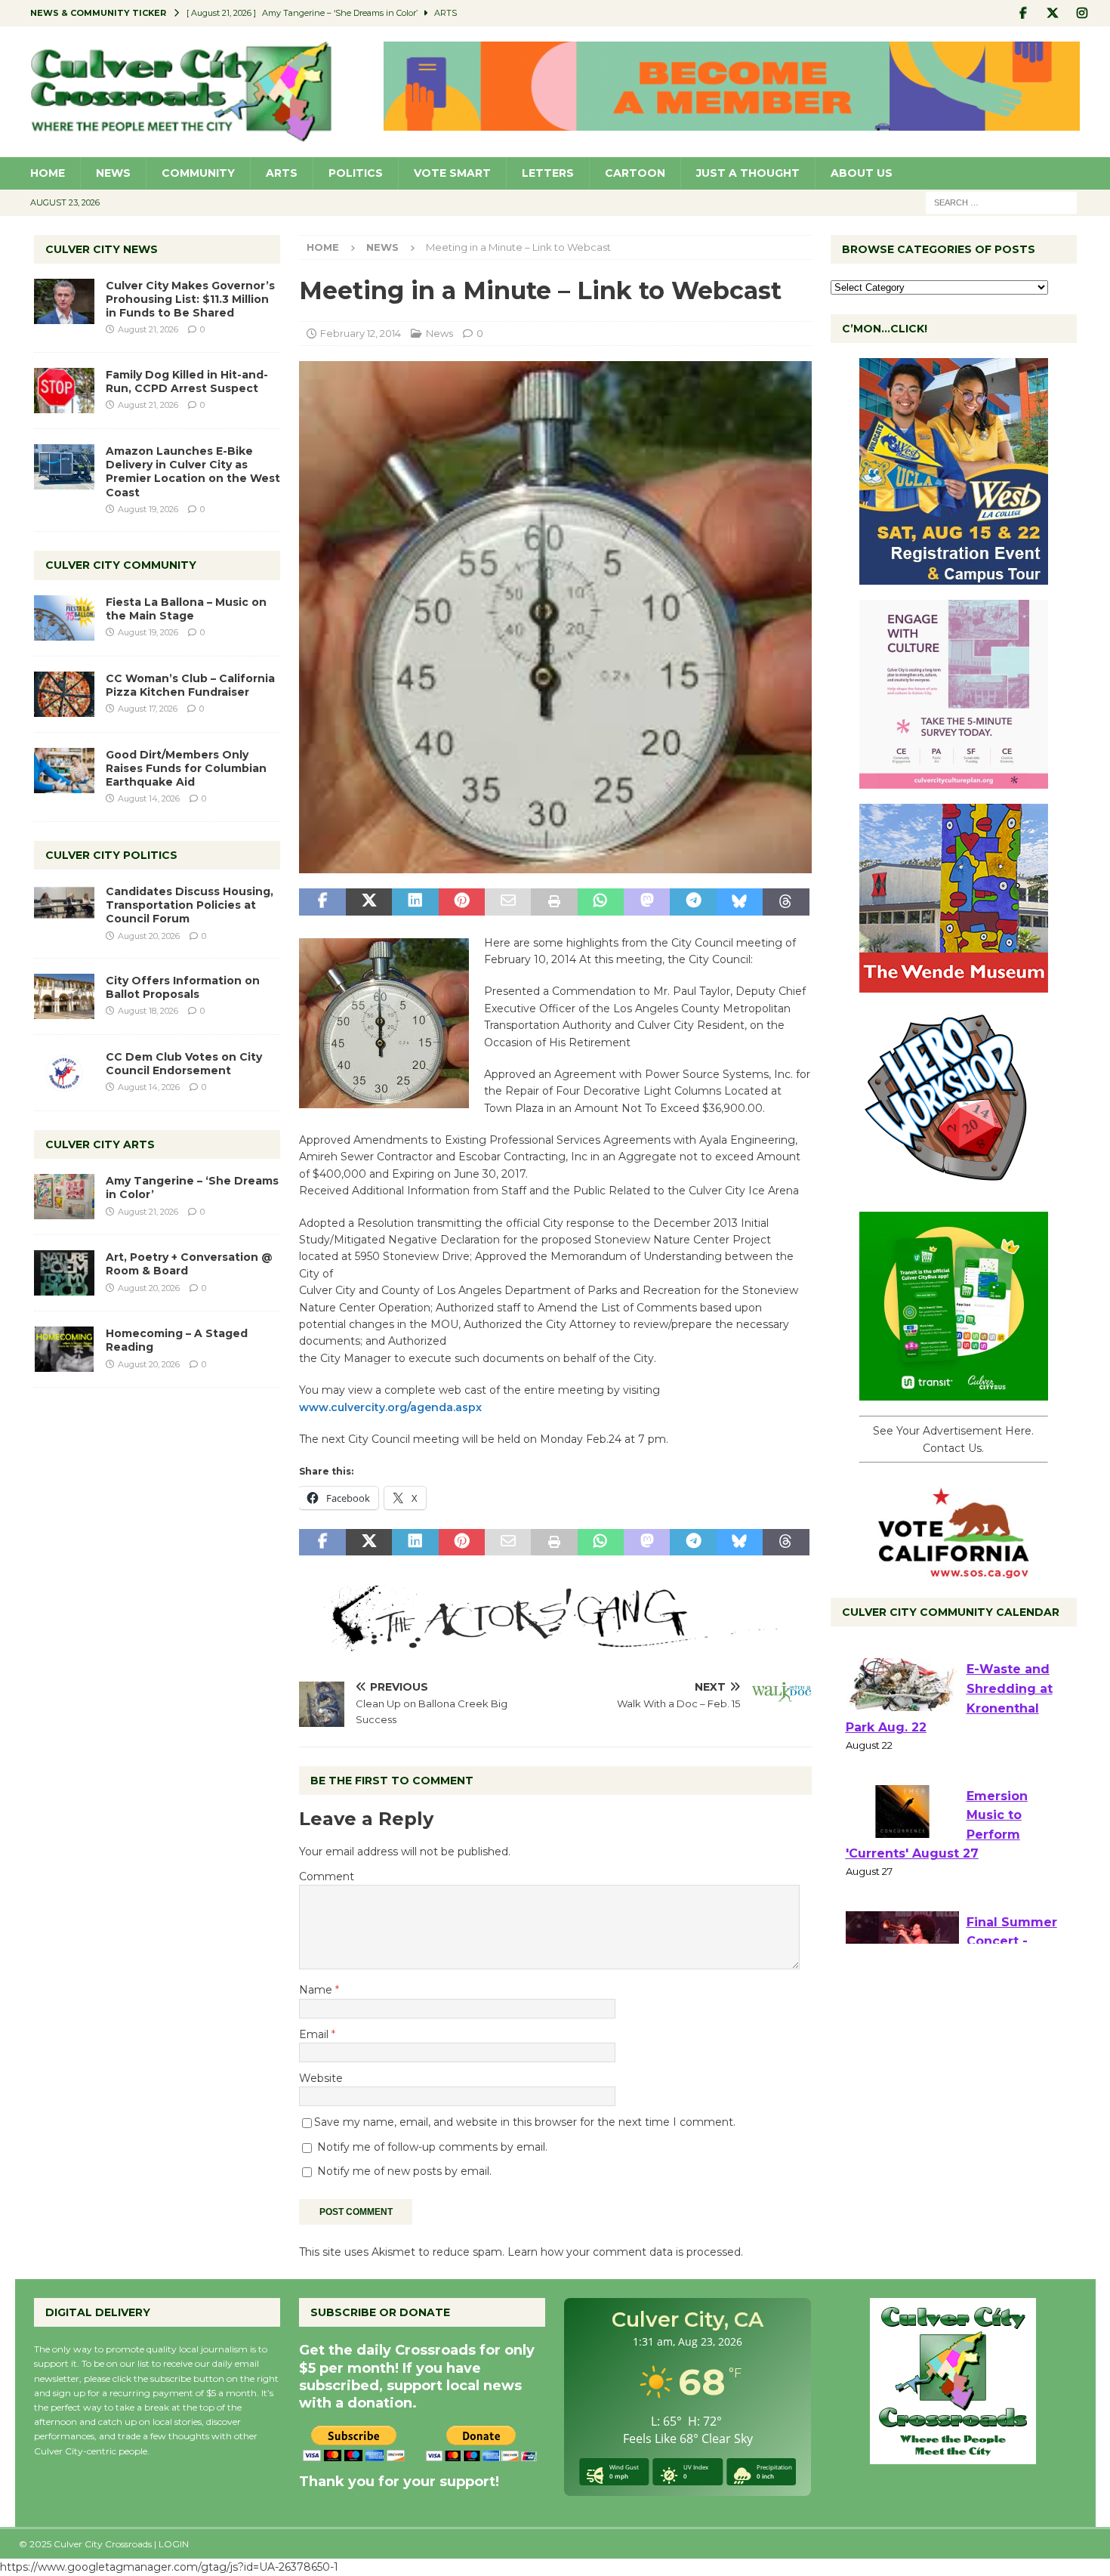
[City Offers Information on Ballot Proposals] (64, 996)
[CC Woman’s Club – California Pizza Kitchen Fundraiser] (64, 694)
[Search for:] (1001, 202)
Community (198, 173)
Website (321, 2078)
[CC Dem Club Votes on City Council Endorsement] (64, 1073)
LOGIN (174, 2544)
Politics (356, 173)
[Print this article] (554, 902)
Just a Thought (748, 173)
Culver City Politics (111, 855)
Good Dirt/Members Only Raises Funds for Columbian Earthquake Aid (186, 768)
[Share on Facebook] (322, 902)
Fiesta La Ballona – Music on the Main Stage (186, 609)
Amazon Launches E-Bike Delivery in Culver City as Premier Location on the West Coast (193, 472)
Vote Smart (452, 173)
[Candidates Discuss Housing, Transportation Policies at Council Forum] (64, 907)
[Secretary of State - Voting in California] (954, 1571)
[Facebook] (1024, 13)
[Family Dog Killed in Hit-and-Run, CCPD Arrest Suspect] (64, 391)
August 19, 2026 (148, 509)
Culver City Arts (100, 1144)
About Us (862, 173)
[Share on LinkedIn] (415, 902)
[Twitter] (1053, 13)
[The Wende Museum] (954, 984)
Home (48, 173)
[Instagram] (1082, 13)
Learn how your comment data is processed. (625, 2252)
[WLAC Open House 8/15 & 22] (954, 576)
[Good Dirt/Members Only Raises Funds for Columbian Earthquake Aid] (64, 771)
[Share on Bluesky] (740, 902)
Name (317, 1990)
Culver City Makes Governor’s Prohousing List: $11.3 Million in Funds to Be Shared (190, 299)
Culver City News (102, 249)
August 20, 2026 (149, 936)
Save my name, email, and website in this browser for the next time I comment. (525, 2122)
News (113, 173)
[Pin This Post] (462, 902)
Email (315, 2034)
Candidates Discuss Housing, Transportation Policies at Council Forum (190, 905)
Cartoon (635, 173)
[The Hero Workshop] (954, 1188)
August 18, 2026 (148, 1011)
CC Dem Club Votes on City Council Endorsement (184, 1064)
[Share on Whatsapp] (601, 902)
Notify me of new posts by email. (404, 2171)
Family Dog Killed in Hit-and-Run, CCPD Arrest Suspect (187, 381)
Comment (327, 1876)
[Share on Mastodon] (647, 902)
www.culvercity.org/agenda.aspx (390, 1407)
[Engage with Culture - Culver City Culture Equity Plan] (954, 780)
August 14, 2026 (149, 798)
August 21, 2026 (148, 329)
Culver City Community (121, 565)
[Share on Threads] (786, 902)
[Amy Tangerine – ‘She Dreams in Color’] (64, 1197)
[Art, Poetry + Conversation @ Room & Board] (64, 1273)
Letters (548, 173)
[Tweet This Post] (369, 902)
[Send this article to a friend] (508, 902)
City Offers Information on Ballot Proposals (183, 987)
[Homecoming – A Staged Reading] (64, 1349)
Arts (282, 173)
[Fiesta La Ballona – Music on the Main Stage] (64, 618)
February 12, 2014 (361, 333)
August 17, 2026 (148, 709)
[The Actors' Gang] (555, 1643)
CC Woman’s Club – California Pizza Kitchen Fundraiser (190, 685)
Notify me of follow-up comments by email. (432, 2147)
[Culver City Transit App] (954, 1392)
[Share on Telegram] (693, 902)
